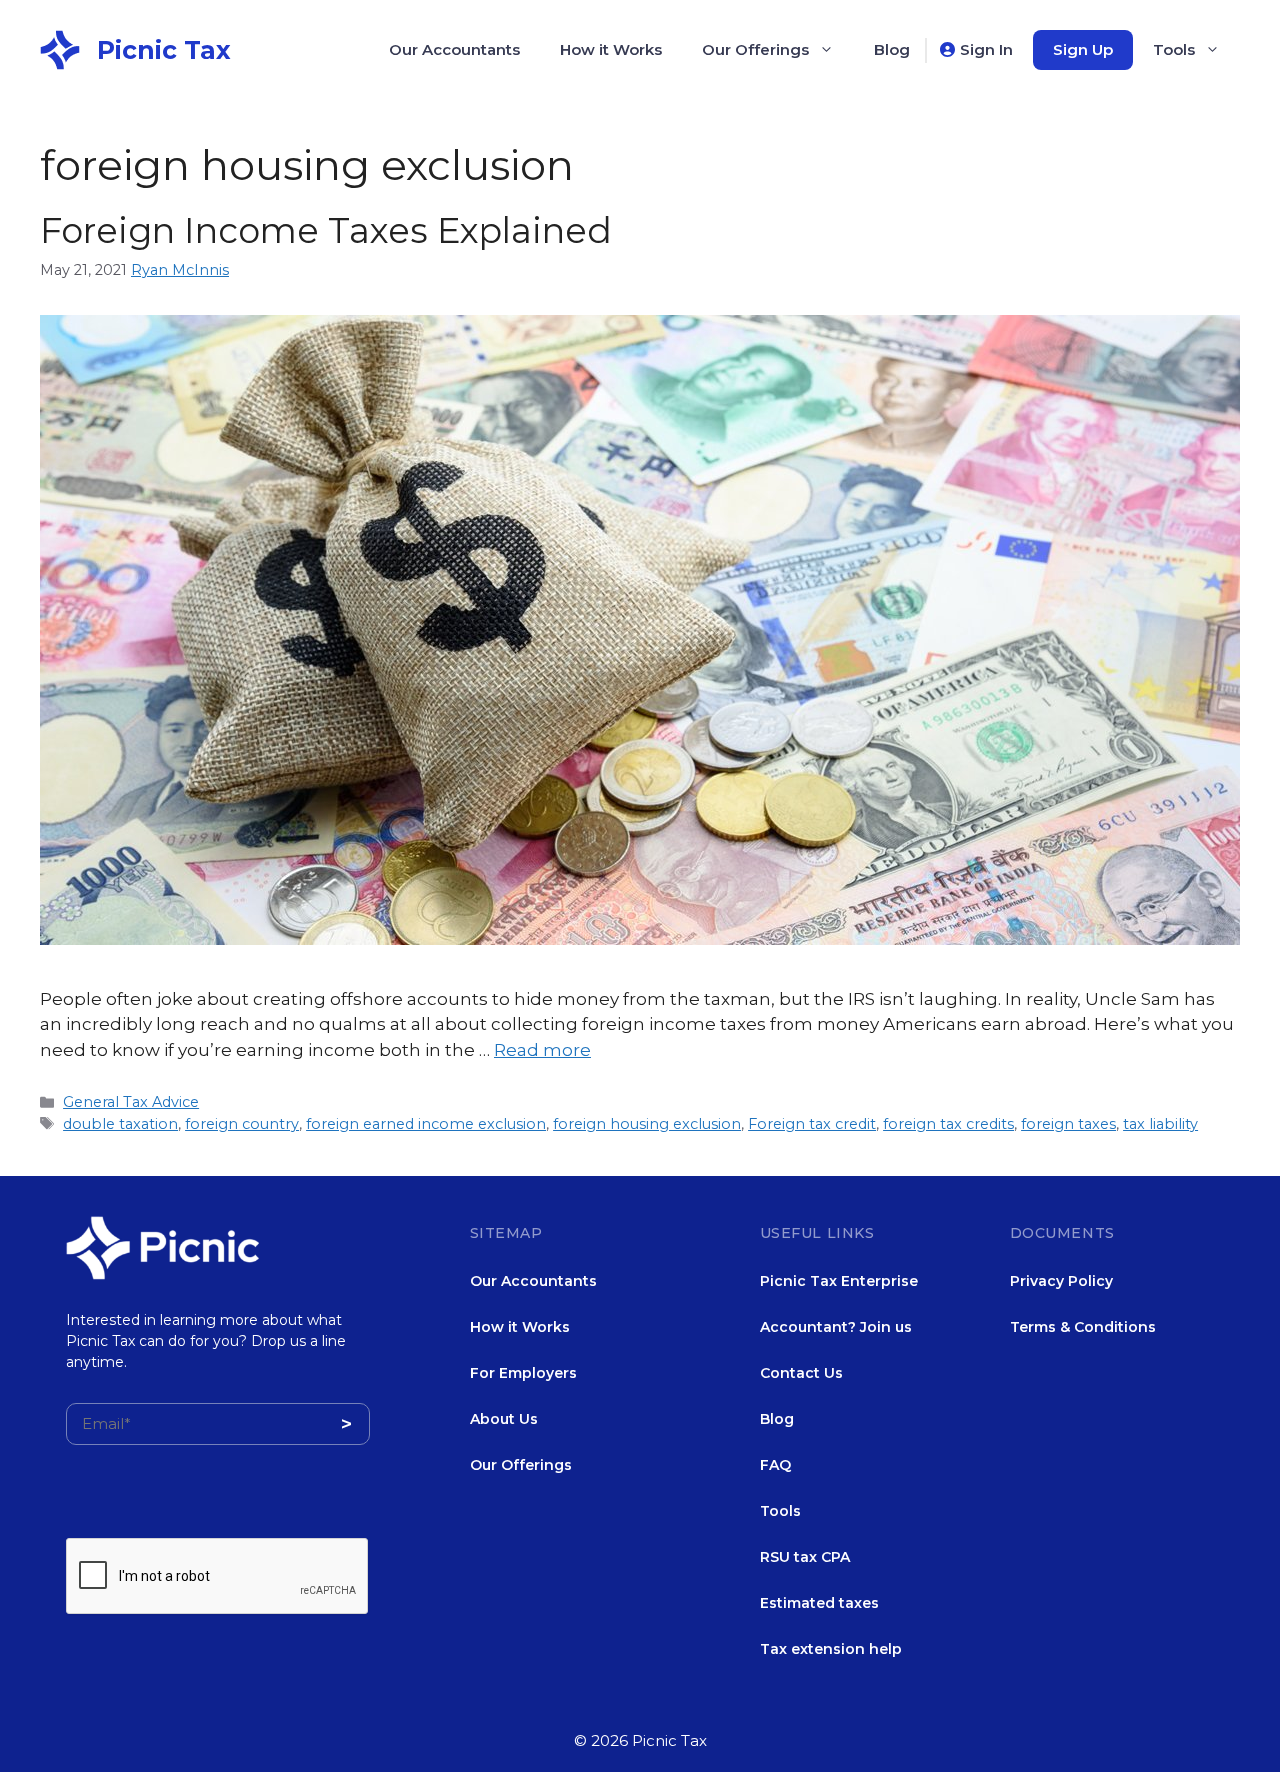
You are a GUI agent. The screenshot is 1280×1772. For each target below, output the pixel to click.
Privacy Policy (1061, 1281)
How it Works (611, 49)
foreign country (242, 1124)
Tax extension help (831, 1649)
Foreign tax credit (812, 1124)
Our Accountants (454, 49)
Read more (542, 1050)
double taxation (120, 1124)
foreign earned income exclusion (426, 1124)
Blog (892, 49)
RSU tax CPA (805, 1557)
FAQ (775, 1465)
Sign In (986, 49)
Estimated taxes (819, 1603)
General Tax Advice (131, 1102)
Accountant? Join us (836, 1327)
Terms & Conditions (1083, 1327)
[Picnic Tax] (60, 48)
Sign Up (1083, 49)
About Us (504, 1419)
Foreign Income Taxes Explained (326, 230)
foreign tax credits (948, 1124)
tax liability (1160, 1124)
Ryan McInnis (180, 270)
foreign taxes (1068, 1124)
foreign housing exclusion (647, 1124)
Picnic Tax (164, 50)
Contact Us (801, 1373)
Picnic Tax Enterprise (839, 1281)
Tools (1174, 49)
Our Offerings (755, 49)
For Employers (523, 1373)
